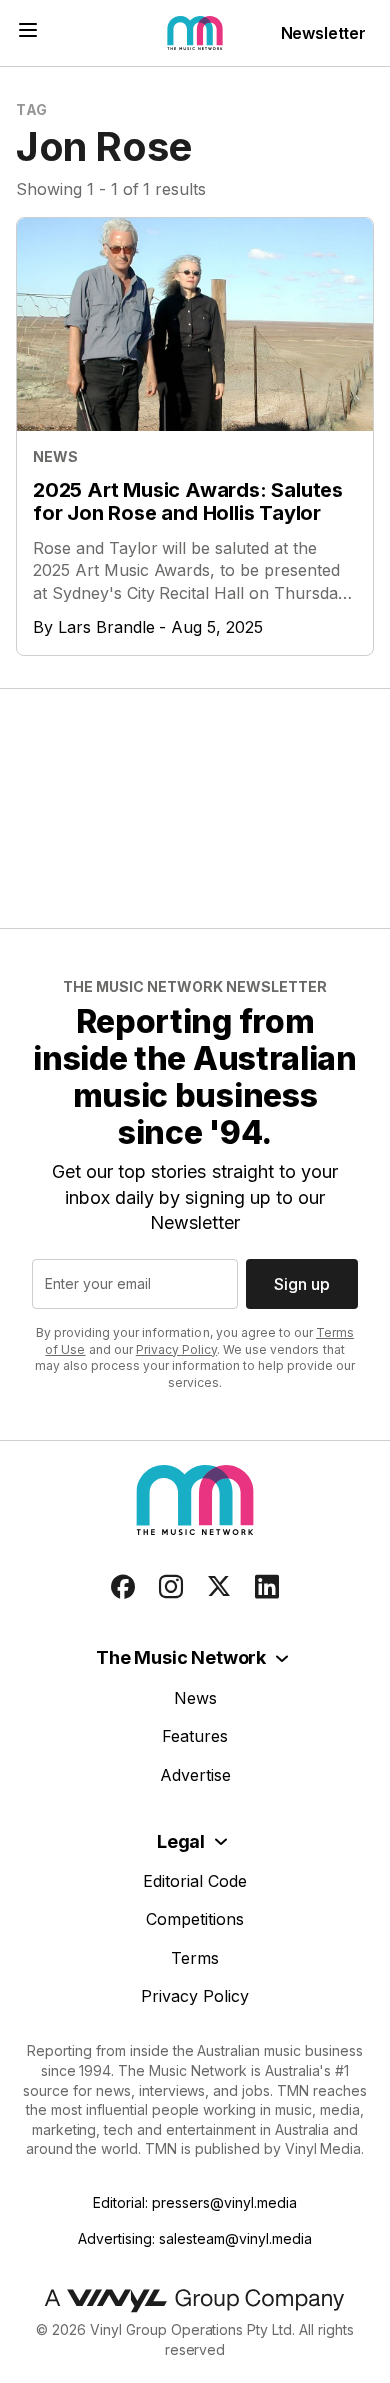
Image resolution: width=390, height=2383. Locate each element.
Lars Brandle (106, 627)
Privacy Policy (176, 1349)
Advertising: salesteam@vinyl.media (194, 2238)
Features (195, 1736)
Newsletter (323, 33)
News (195, 1698)
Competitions (195, 1919)
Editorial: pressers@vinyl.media (194, 2202)
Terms (195, 1958)
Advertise (195, 1775)
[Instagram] (171, 1587)
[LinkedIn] (267, 1587)
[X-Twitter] (219, 1587)
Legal (181, 1841)
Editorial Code (195, 1881)
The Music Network (181, 1657)
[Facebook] (123, 1587)
